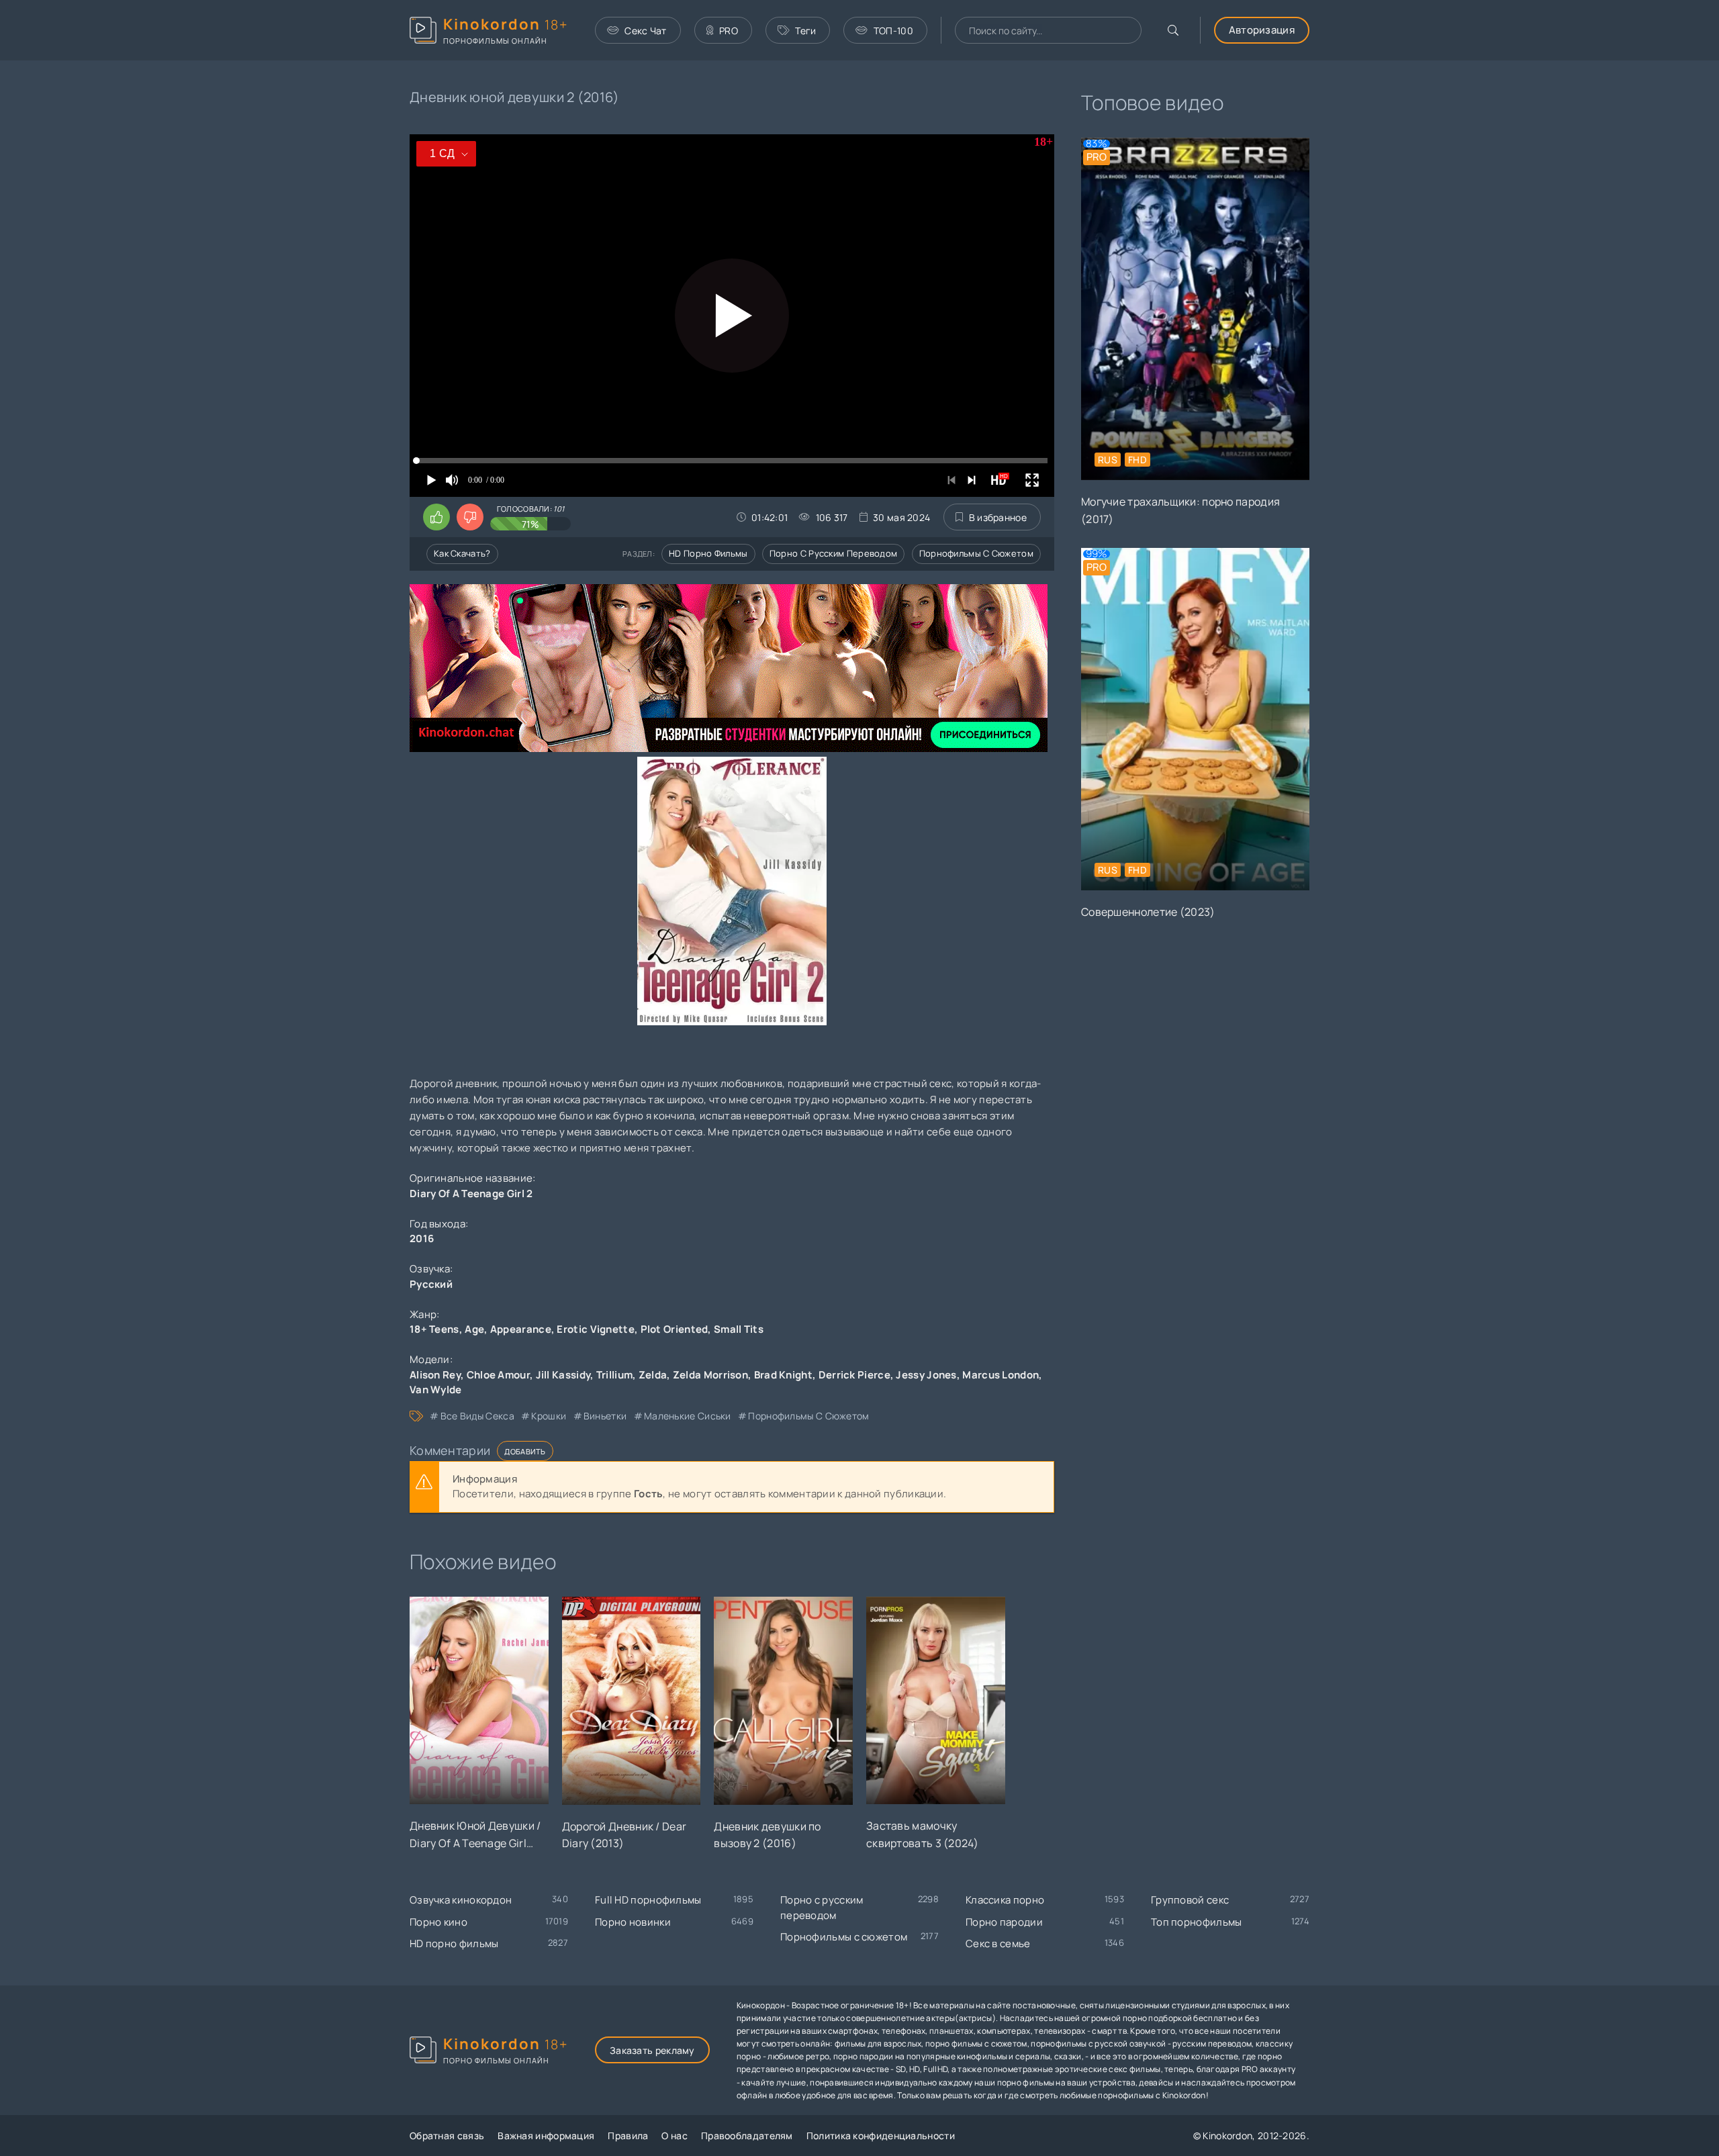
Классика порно (1005, 1900)
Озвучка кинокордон (461, 1900)
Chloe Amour (498, 1375)
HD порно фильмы (708, 553)
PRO (729, 31)
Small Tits (739, 1329)
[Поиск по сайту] (1173, 30)
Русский (431, 1284)
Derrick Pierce (854, 1375)
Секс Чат (645, 31)
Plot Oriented (675, 1329)
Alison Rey (435, 1375)
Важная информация (546, 2136)
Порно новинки (633, 1922)
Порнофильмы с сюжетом (976, 553)
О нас (675, 2136)
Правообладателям (747, 2136)
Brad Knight (783, 1375)
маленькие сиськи (688, 1416)
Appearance (521, 1329)
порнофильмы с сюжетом (808, 1416)
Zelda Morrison (710, 1375)
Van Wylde (436, 1390)
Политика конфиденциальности (881, 2136)
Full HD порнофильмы (648, 1900)
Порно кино (438, 1922)
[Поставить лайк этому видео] (436, 517)
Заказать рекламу (652, 2050)
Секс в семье (998, 1943)
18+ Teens (434, 1329)
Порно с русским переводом (834, 553)
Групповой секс (1190, 1900)
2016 (422, 1238)
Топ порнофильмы (1197, 1922)
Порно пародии (1004, 1922)
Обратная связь (447, 2136)
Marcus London (1001, 1375)
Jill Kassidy (563, 1375)
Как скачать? (462, 553)
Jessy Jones (926, 1375)
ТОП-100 (893, 31)
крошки (549, 1416)
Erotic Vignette (596, 1329)
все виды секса (477, 1416)
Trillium (614, 1375)
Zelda (653, 1375)
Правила (628, 2136)
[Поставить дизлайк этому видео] (470, 517)
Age (474, 1329)
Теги (805, 31)
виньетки (605, 1416)
